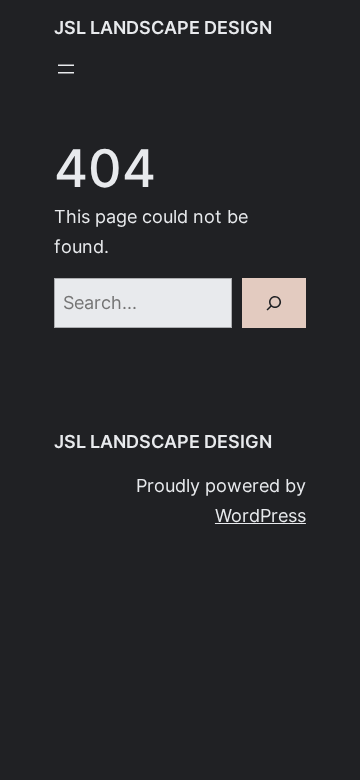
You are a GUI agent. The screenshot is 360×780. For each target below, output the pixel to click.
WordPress (260, 515)
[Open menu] (66, 69)
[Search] (274, 303)
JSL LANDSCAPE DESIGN (163, 27)
